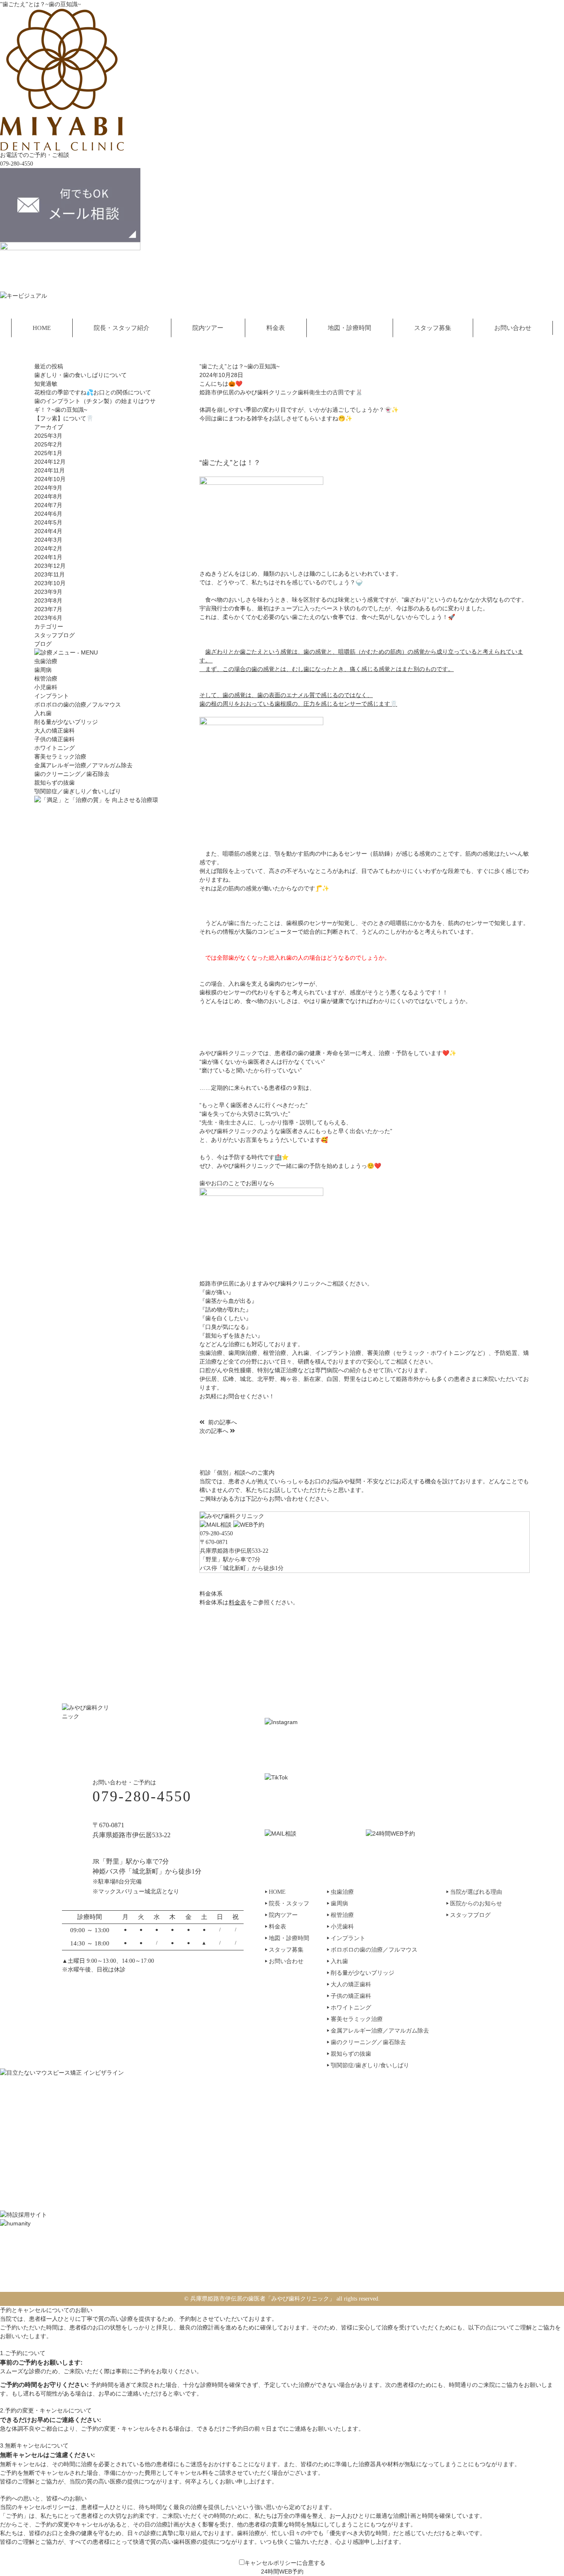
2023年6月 (48, 618)
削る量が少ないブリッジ (66, 722)
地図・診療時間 (350, 328)
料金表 (276, 328)
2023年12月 (50, 566)
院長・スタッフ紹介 (122, 328)
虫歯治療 (46, 661)
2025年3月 (48, 436)
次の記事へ (215, 1431)
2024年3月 (48, 540)
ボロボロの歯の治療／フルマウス (78, 705)
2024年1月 (48, 557)
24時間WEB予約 (282, 2571)
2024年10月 (50, 479)
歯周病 (43, 670)
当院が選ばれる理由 (476, 1892)
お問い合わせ (513, 328)
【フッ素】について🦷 (64, 418)
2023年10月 (50, 583)
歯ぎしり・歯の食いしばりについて (81, 375)
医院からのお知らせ (476, 1904)
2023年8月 (48, 600)
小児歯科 (46, 687)
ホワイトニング (55, 748)
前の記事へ (222, 1422)
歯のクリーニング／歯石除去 (72, 774)
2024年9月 (48, 488)
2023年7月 (48, 609)
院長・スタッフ (289, 1904)
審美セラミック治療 (60, 757)
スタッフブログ (55, 635)
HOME (42, 328)
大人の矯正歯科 (55, 731)
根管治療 (46, 679)
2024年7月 (48, 505)
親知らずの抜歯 (55, 783)
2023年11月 (50, 574)
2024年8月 (48, 496)
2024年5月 (48, 522)
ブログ (43, 644)
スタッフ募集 (433, 328)
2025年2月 (48, 444)
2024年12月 (50, 462)
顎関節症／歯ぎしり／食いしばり (78, 791)
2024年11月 (50, 470)
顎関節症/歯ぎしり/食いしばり (370, 2066)
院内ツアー (208, 328)
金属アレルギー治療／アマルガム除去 (83, 765)
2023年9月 (48, 592)
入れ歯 (43, 713)
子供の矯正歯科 (55, 739)
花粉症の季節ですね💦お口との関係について (93, 392)
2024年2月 (48, 548)
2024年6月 (48, 514)
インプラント (52, 696)
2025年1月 (48, 453)
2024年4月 (48, 531)
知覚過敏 (46, 384)
